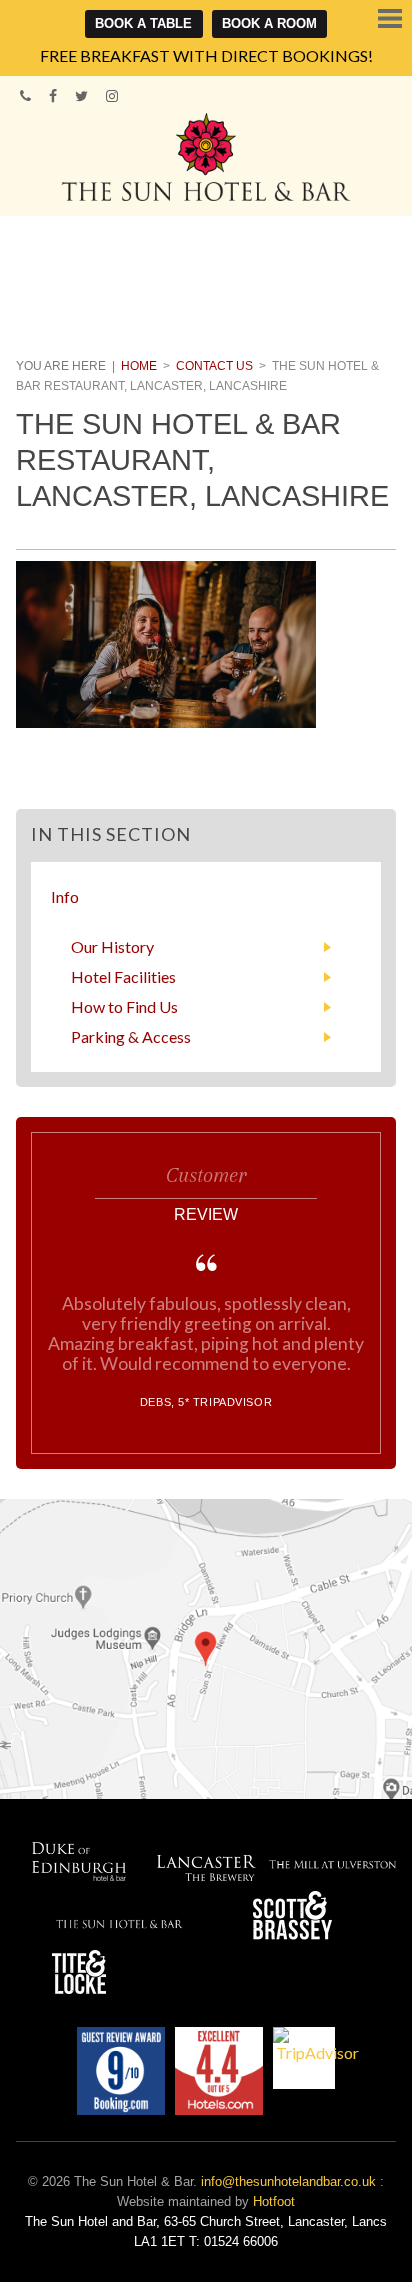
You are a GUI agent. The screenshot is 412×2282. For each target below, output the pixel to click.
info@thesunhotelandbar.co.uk (288, 2181)
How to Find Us (124, 1006)
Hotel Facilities (123, 976)
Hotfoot (274, 2201)
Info (65, 896)
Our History (112, 946)
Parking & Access (131, 1036)
